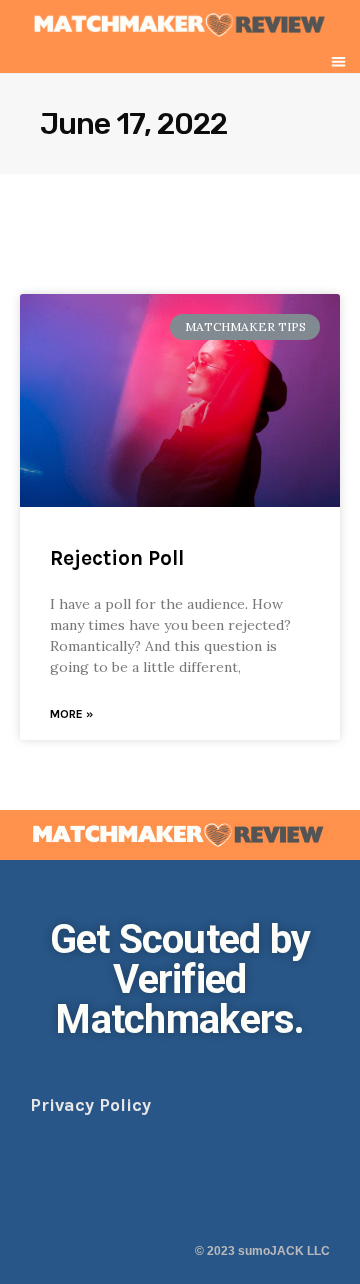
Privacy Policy (90, 1105)
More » (71, 714)
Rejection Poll (117, 558)
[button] (339, 61)
